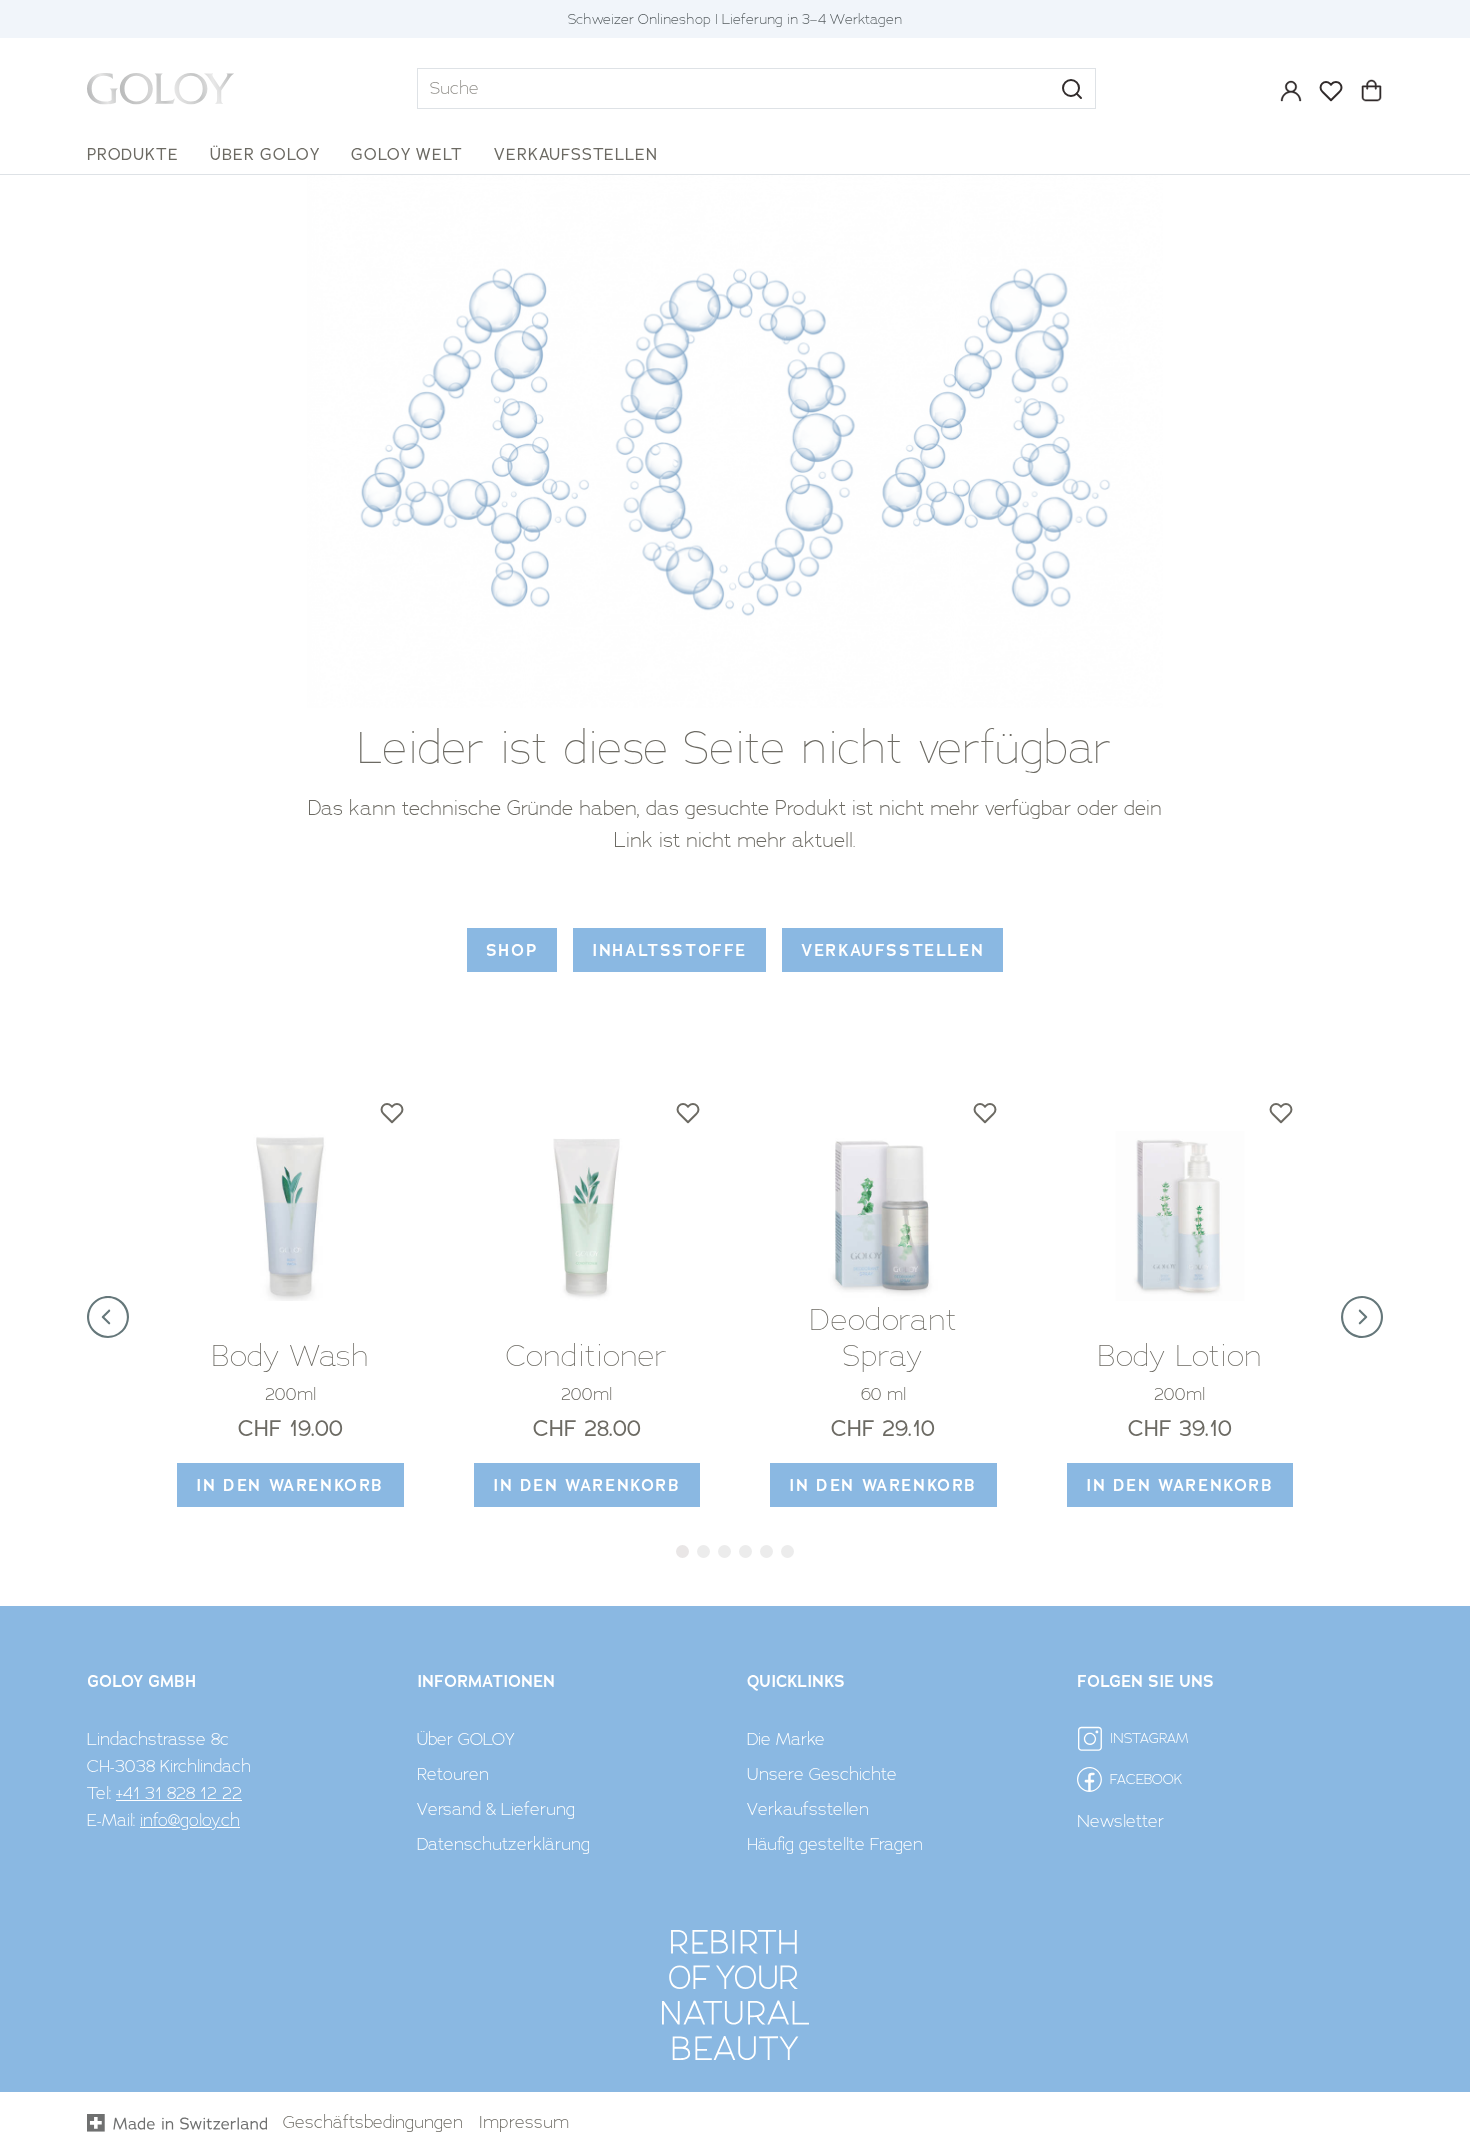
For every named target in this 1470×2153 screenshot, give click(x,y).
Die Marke (786, 1739)
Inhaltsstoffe (669, 950)
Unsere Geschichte (822, 1774)
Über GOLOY (466, 1739)
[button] (1072, 89)
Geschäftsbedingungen (373, 2122)
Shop (512, 950)
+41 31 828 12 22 (179, 1793)
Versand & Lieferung (496, 1809)
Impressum (524, 2122)
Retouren (453, 1774)
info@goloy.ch (190, 1820)
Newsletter (1120, 1821)
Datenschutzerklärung (503, 1844)
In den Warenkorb (290, 1485)
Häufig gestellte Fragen (835, 1844)
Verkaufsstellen (892, 950)
